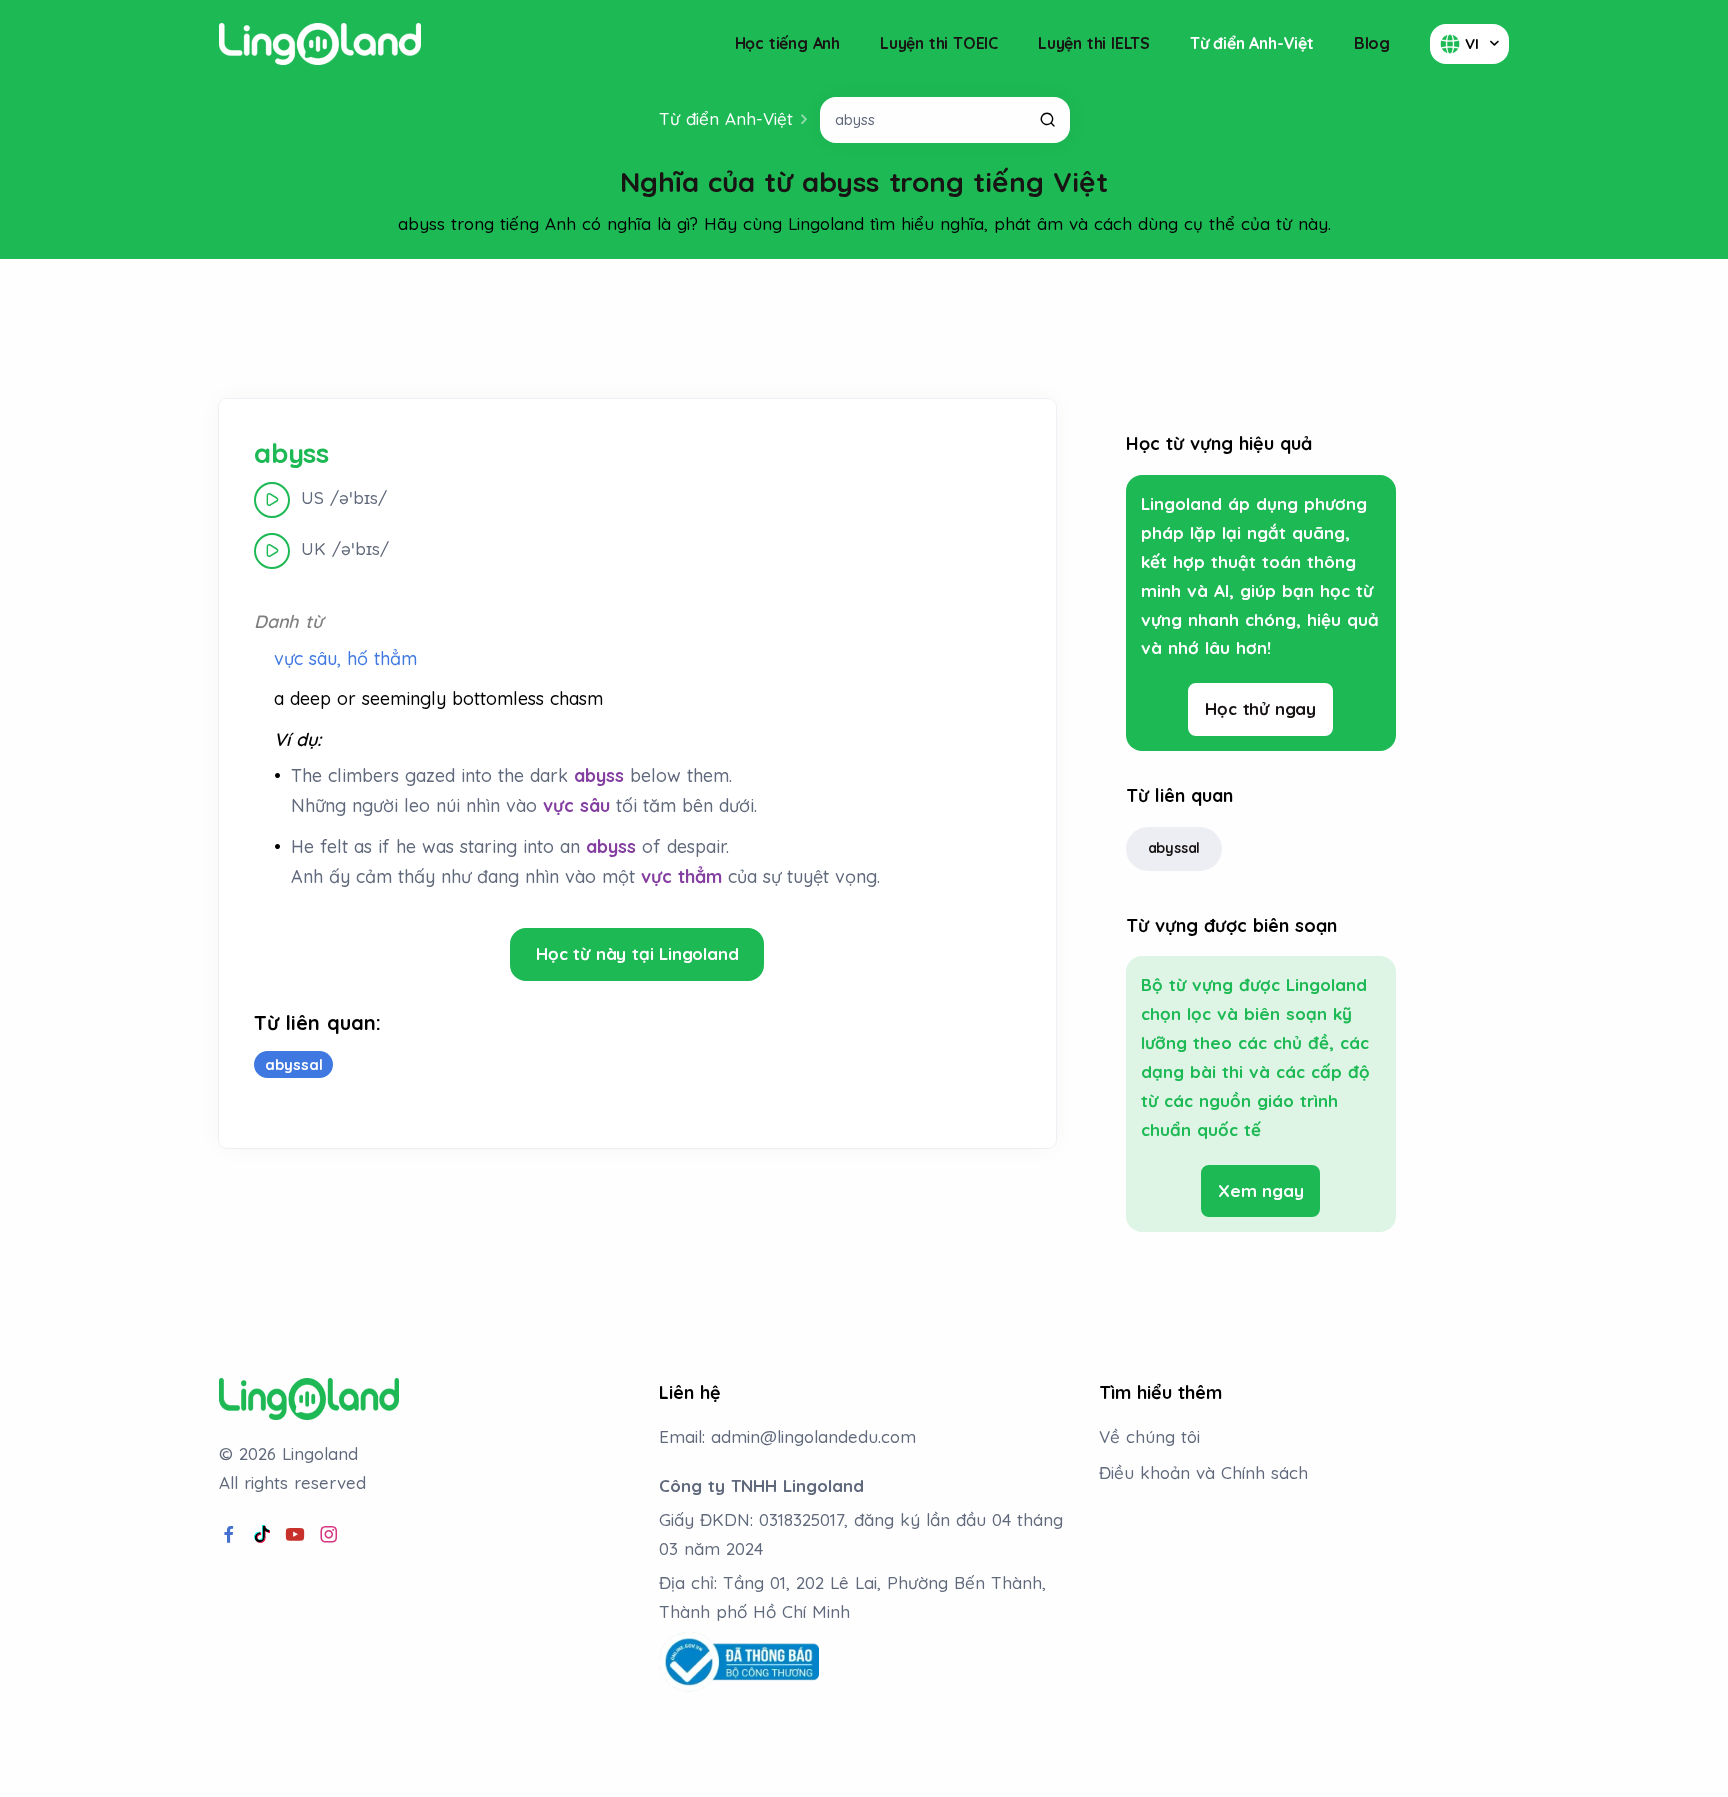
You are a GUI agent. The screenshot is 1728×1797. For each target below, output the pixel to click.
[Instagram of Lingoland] (329, 1535)
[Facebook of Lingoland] (229, 1535)
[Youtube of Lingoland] (295, 1535)
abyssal (1174, 848)
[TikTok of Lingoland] (262, 1535)
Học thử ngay (1260, 708)
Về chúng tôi (1149, 1436)
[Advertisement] (864, 329)
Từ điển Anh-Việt (1252, 43)
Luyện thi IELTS (1094, 43)
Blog (1372, 43)
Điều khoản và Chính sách (1203, 1472)
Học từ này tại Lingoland (637, 953)
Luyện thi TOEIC (939, 43)
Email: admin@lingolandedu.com (787, 1436)
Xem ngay (1260, 1190)
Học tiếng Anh (787, 43)
